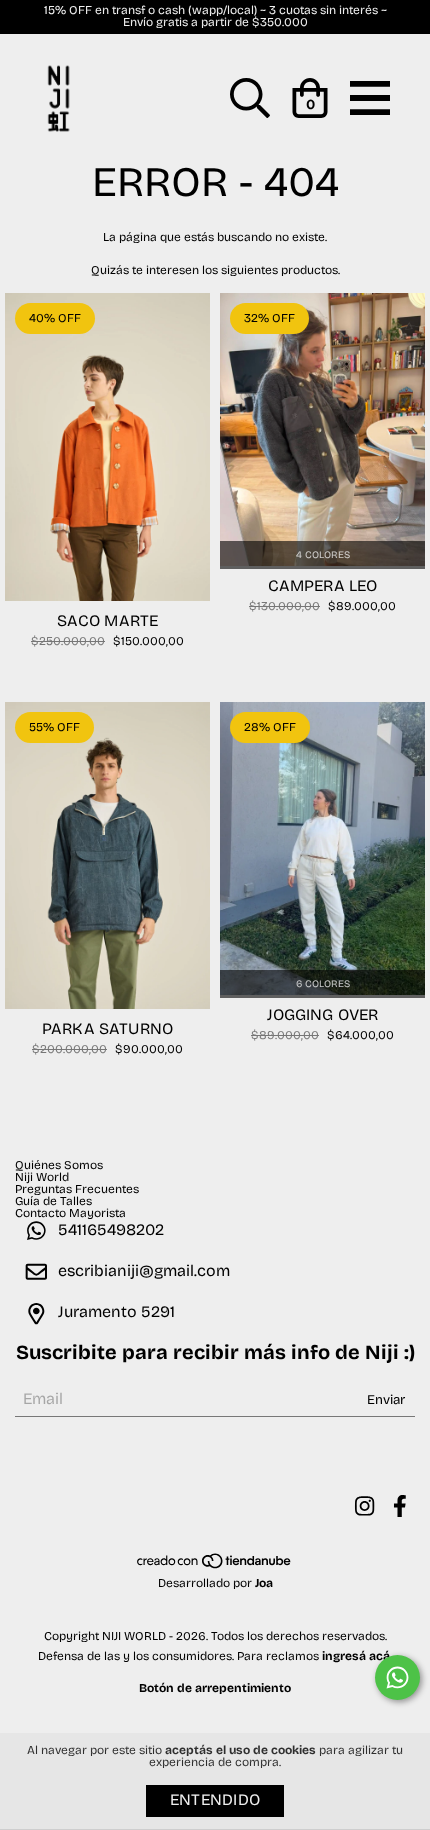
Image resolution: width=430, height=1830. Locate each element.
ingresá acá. (357, 1657)
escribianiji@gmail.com (144, 1272)
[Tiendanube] (215, 1567)
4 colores (323, 555)
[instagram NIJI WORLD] (364, 1507)
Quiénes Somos (59, 1166)
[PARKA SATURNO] (107, 1006)
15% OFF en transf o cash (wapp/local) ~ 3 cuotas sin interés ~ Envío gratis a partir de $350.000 (215, 17)
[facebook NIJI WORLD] (400, 1507)
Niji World (42, 1178)
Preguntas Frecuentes (77, 1190)
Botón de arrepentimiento (215, 1689)
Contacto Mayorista (70, 1214)
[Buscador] (250, 111)
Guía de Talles (53, 1202)
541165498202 (111, 1231)
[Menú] (370, 111)
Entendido (215, 1801)
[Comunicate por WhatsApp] (397, 1677)
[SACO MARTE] (107, 598)
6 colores (323, 984)
